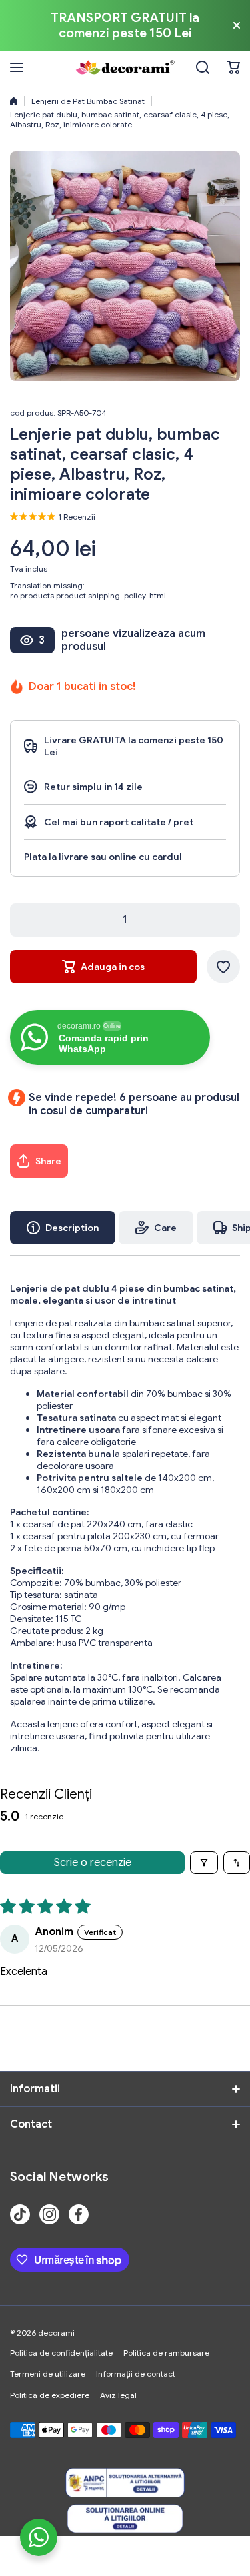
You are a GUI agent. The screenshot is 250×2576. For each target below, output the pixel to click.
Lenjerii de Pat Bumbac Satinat (88, 101)
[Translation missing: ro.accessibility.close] (237, 25)
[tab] (156, 1228)
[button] (125, 1161)
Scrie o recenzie (93, 1863)
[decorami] (125, 67)
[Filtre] (204, 1863)
